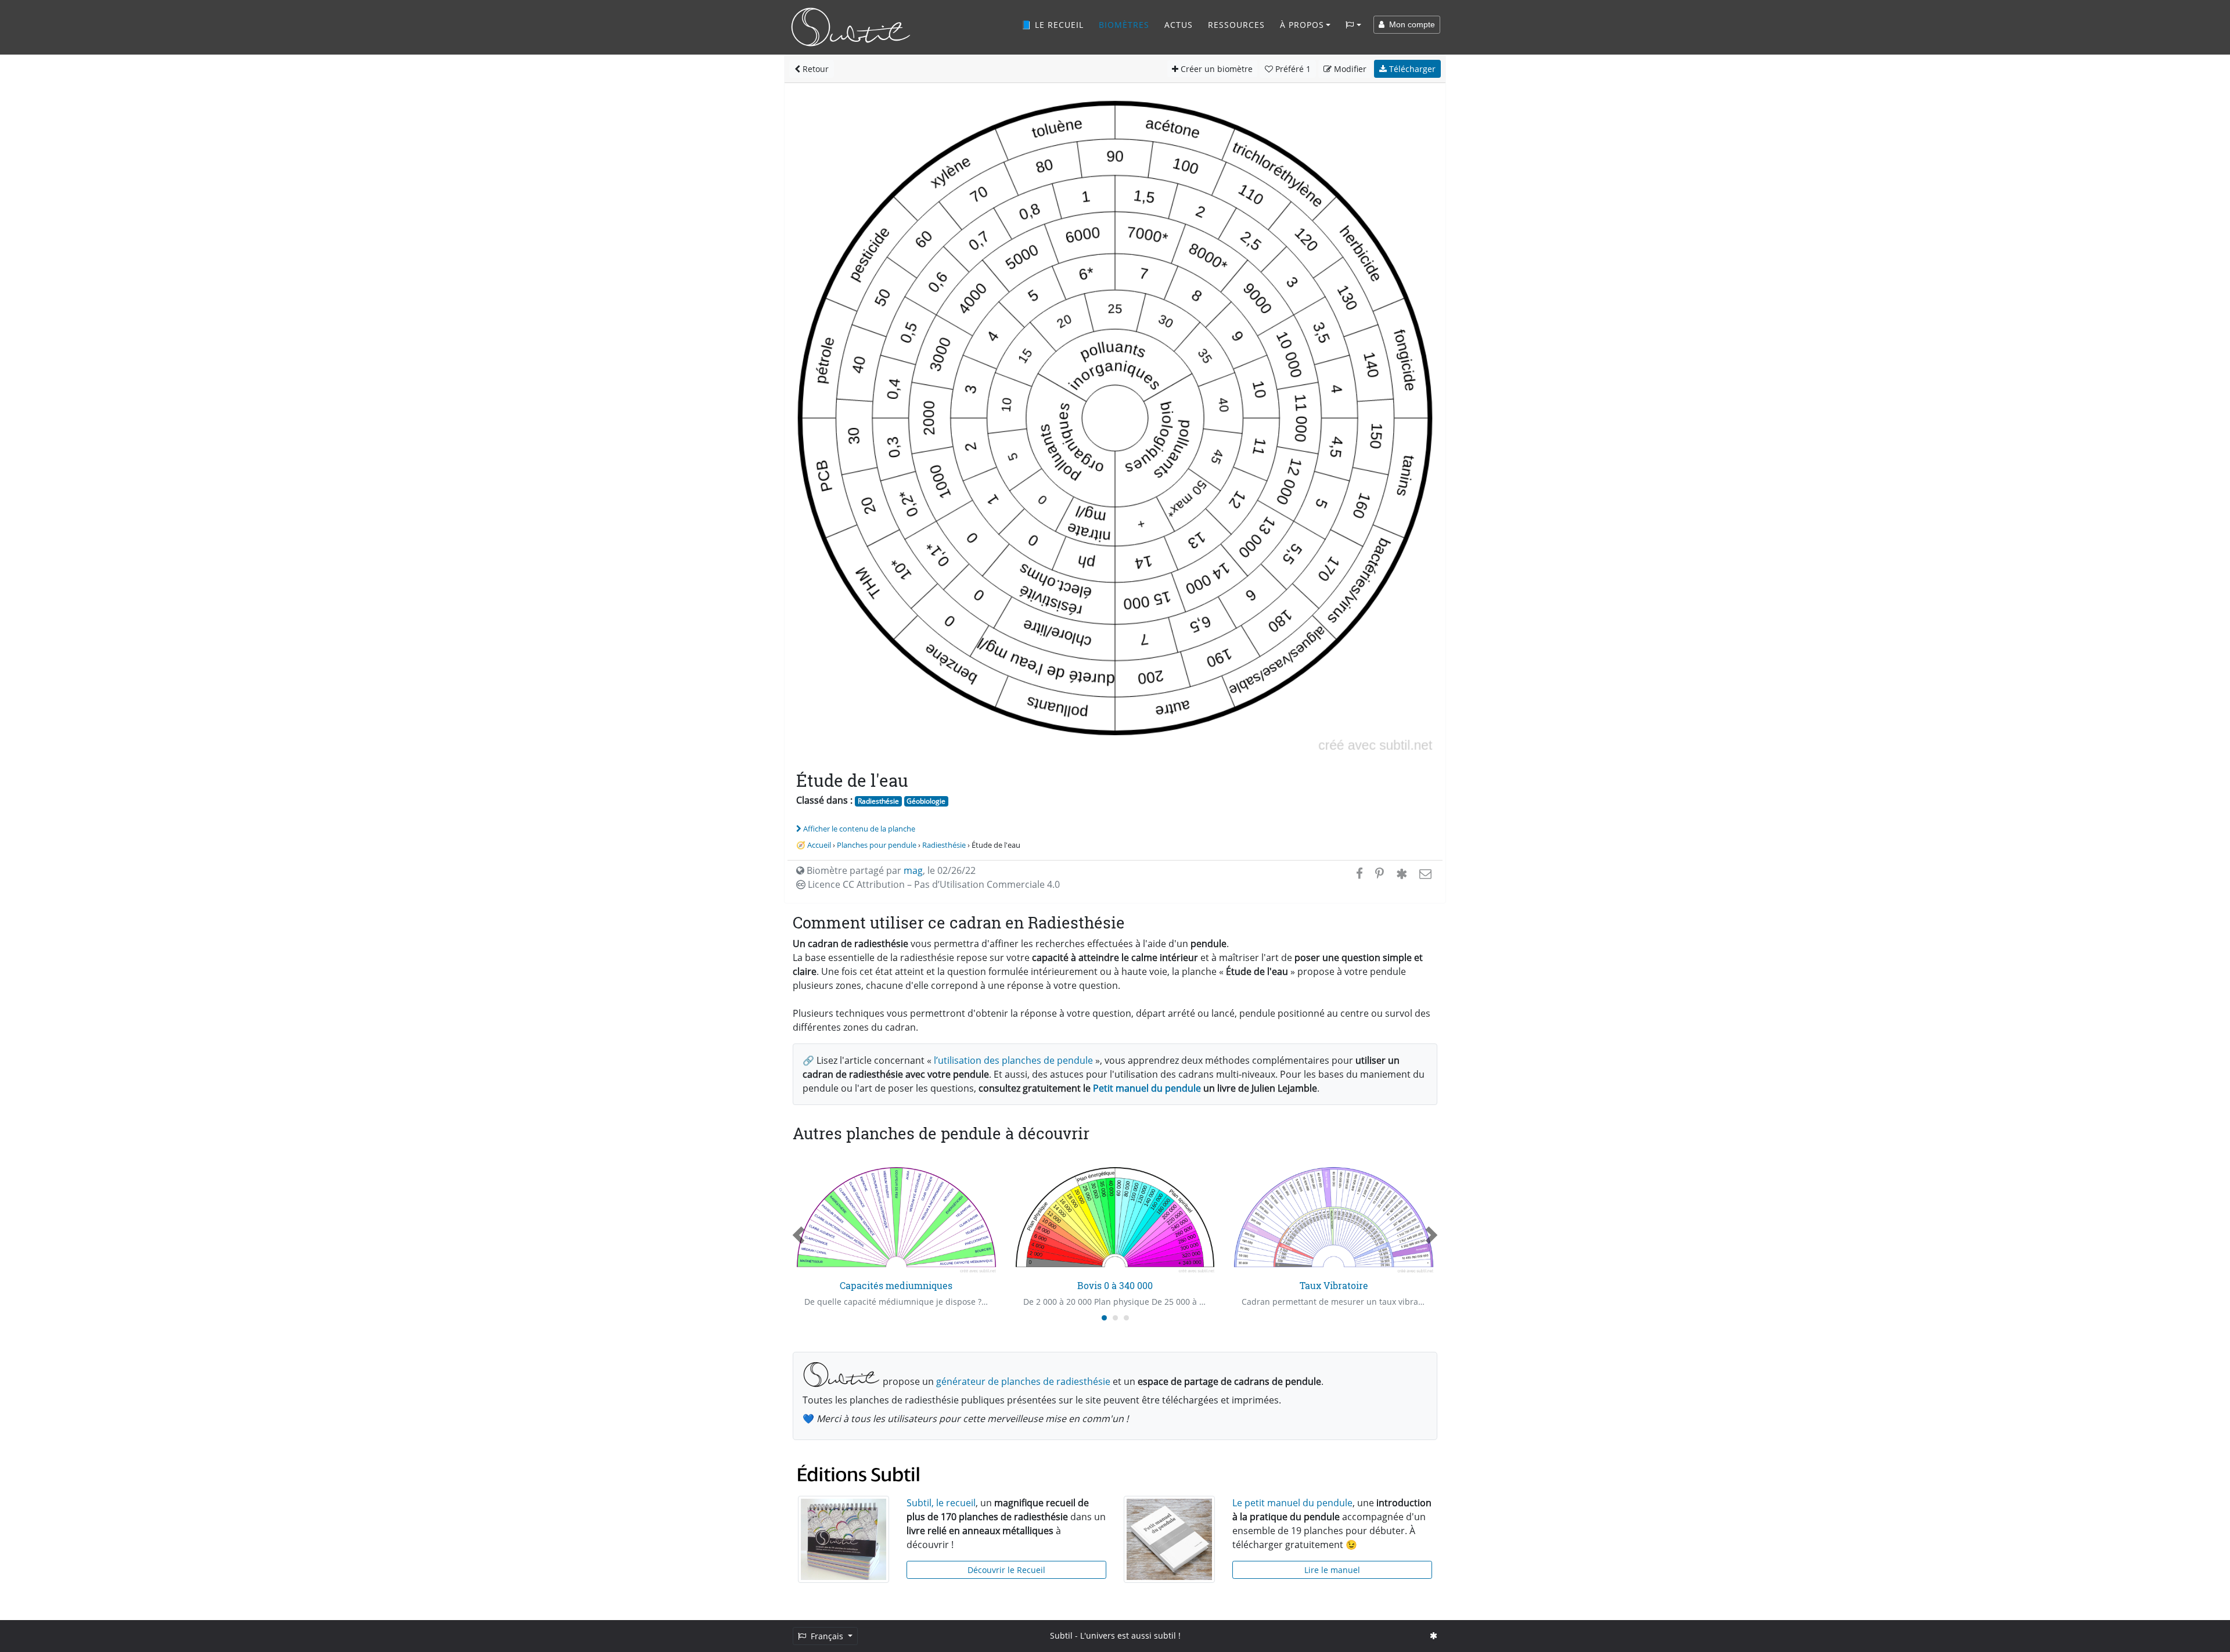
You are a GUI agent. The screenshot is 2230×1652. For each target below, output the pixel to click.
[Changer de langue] (1353, 25)
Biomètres (1124, 25)
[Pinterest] (1380, 873)
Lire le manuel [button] (1332, 1570)
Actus (1179, 25)
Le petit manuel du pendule (1292, 1503)
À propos (1302, 25)
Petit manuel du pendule (1147, 1088)
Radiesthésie (878, 801)
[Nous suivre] (1434, 1635)
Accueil (819, 845)
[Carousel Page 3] (1126, 1318)
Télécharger (1411, 69)
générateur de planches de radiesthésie (1023, 1381)
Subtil (1061, 1635)
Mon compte (1410, 24)
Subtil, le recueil (941, 1503)
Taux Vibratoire (1334, 1285)
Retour (814, 69)
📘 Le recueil (1052, 25)
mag (913, 870)
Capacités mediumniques (896, 1285)
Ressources (1236, 25)
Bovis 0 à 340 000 (1115, 1285)
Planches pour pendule (877, 845)
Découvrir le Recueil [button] (1006, 1570)
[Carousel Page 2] (1115, 1318)
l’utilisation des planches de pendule (1013, 1060)
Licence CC (933, 884)
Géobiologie (926, 801)
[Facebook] (1359, 873)
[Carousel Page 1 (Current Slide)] (1104, 1318)
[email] (1424, 873)
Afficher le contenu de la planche (859, 829)
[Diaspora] (1402, 873)
